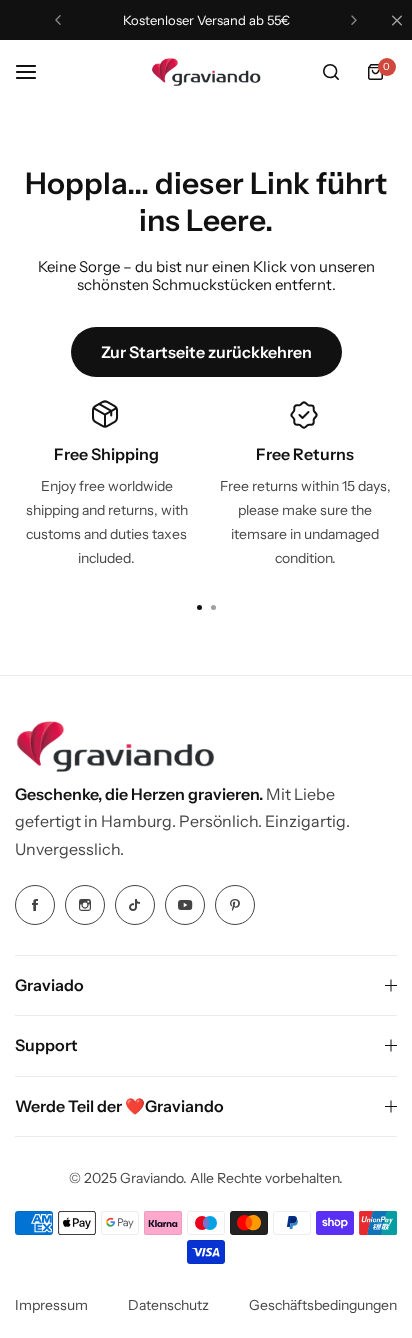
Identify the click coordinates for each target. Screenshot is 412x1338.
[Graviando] (206, 72)
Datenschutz (168, 1305)
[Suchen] (331, 72)
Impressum (51, 1305)
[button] (58, 20)
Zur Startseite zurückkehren (206, 352)
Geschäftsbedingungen (323, 1305)
